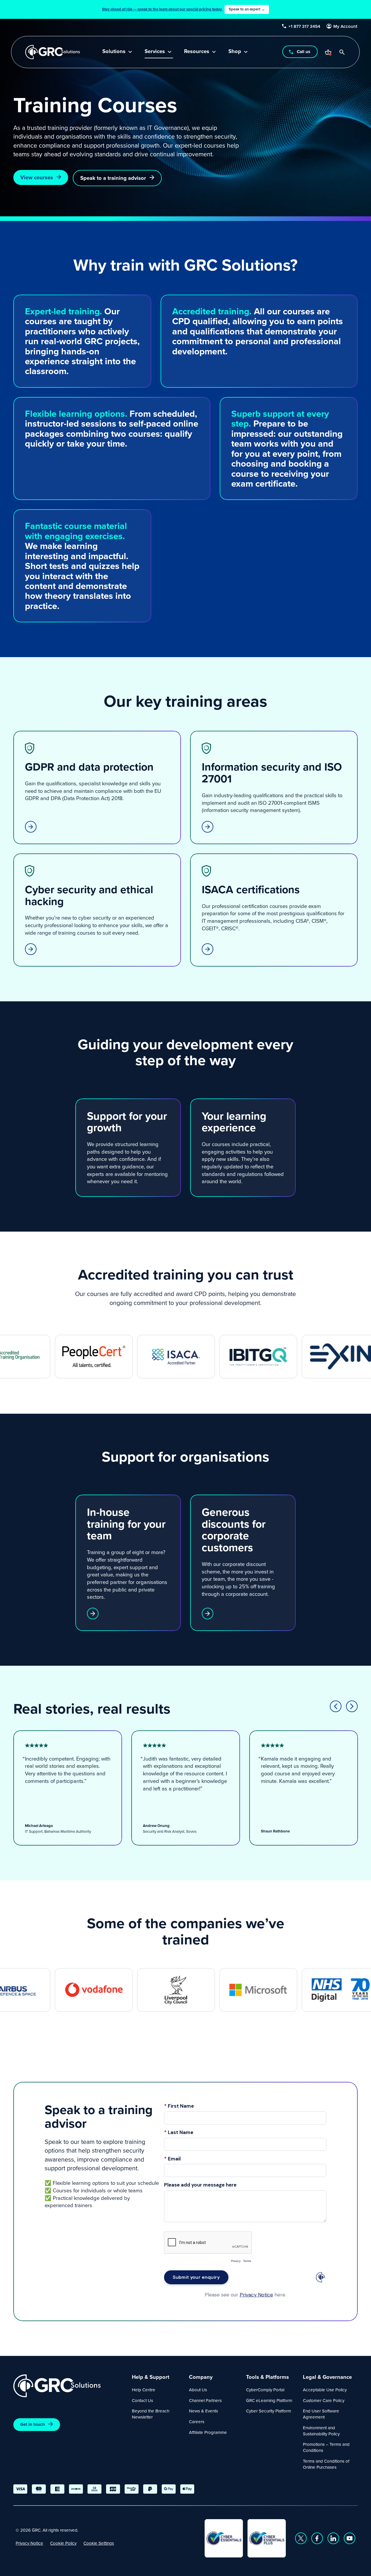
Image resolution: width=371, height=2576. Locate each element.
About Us (198, 2390)
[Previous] (336, 1706)
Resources (197, 52)
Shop (235, 52)
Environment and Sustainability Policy (321, 2431)
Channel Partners (205, 2400)
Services (155, 52)
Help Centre (144, 2390)
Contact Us (142, 2400)
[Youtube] (350, 2538)
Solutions (114, 52)
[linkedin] (333, 2538)
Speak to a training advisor (113, 178)
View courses (37, 177)
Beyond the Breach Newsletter (151, 2414)
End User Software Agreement (321, 2414)
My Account (346, 26)
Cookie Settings (99, 2543)
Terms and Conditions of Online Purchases (326, 2464)
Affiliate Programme (208, 2432)
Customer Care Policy (324, 2400)
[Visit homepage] (53, 52)
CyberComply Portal (265, 2390)
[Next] (352, 1706)
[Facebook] (317, 2538)
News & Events (203, 2411)
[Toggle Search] (342, 52)
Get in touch (33, 2424)
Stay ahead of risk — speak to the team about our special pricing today (183, 9)
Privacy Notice (29, 2543)
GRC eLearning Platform (269, 2400)
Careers (197, 2422)
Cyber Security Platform (269, 2411)
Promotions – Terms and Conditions (326, 2447)
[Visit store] (328, 52)
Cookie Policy (63, 2543)
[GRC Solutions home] (69, 2386)
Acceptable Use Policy (325, 2390)
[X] (301, 2538)
